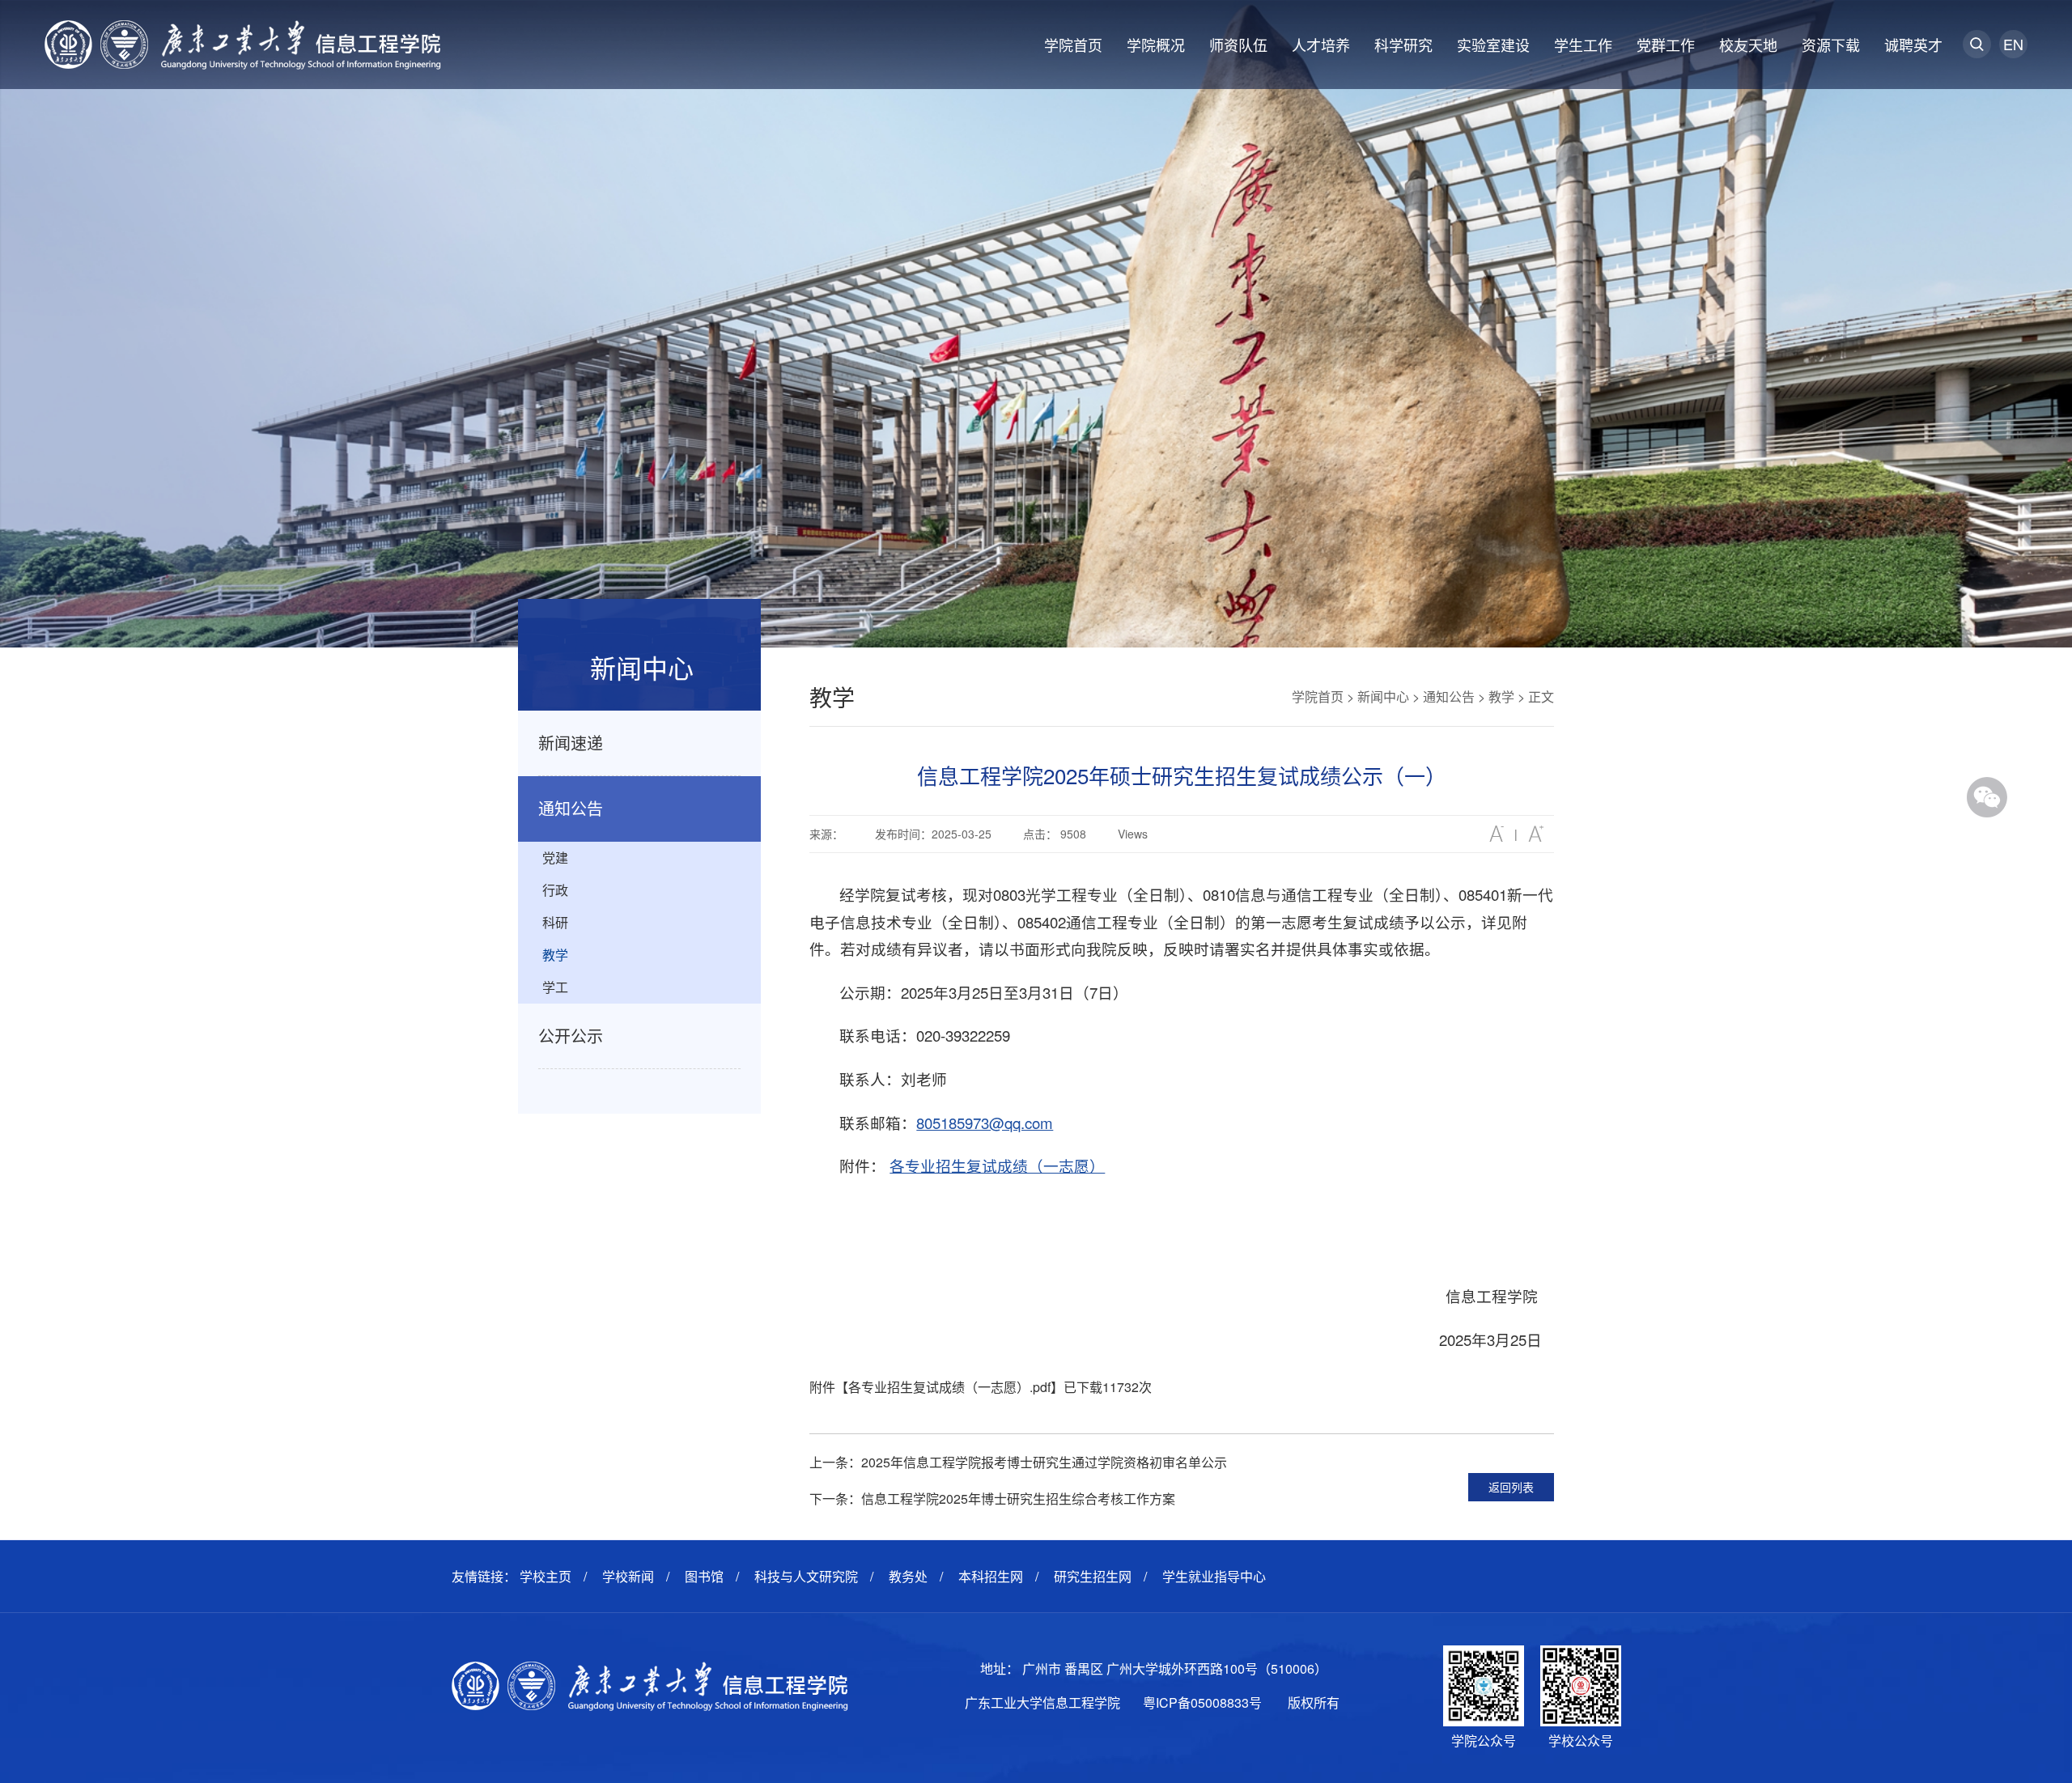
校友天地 (1748, 45)
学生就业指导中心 (1214, 1576)
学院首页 (1073, 45)
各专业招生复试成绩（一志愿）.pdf (949, 1387)
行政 (555, 890)
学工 (555, 987)
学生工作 (1583, 45)
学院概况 (1156, 45)
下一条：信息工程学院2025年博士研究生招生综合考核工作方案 (992, 1499)
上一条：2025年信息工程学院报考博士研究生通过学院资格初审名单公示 (1018, 1462)
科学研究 (1403, 45)
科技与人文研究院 (806, 1576)
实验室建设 (1493, 45)
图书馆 (704, 1576)
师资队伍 (1238, 45)
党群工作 (1666, 45)
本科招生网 (991, 1576)
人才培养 (1321, 45)
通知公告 (571, 808)
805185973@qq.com (985, 1123)
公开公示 (571, 1036)
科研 (555, 922)
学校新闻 (628, 1576)
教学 (555, 955)
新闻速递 (571, 743)
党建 (555, 858)
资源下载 (1831, 45)
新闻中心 (1383, 696)
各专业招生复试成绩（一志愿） (997, 1165)
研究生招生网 (1093, 1576)
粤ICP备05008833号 (1202, 1702)
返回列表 (1511, 1487)
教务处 (908, 1576)
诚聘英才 (1913, 45)
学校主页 (546, 1576)
